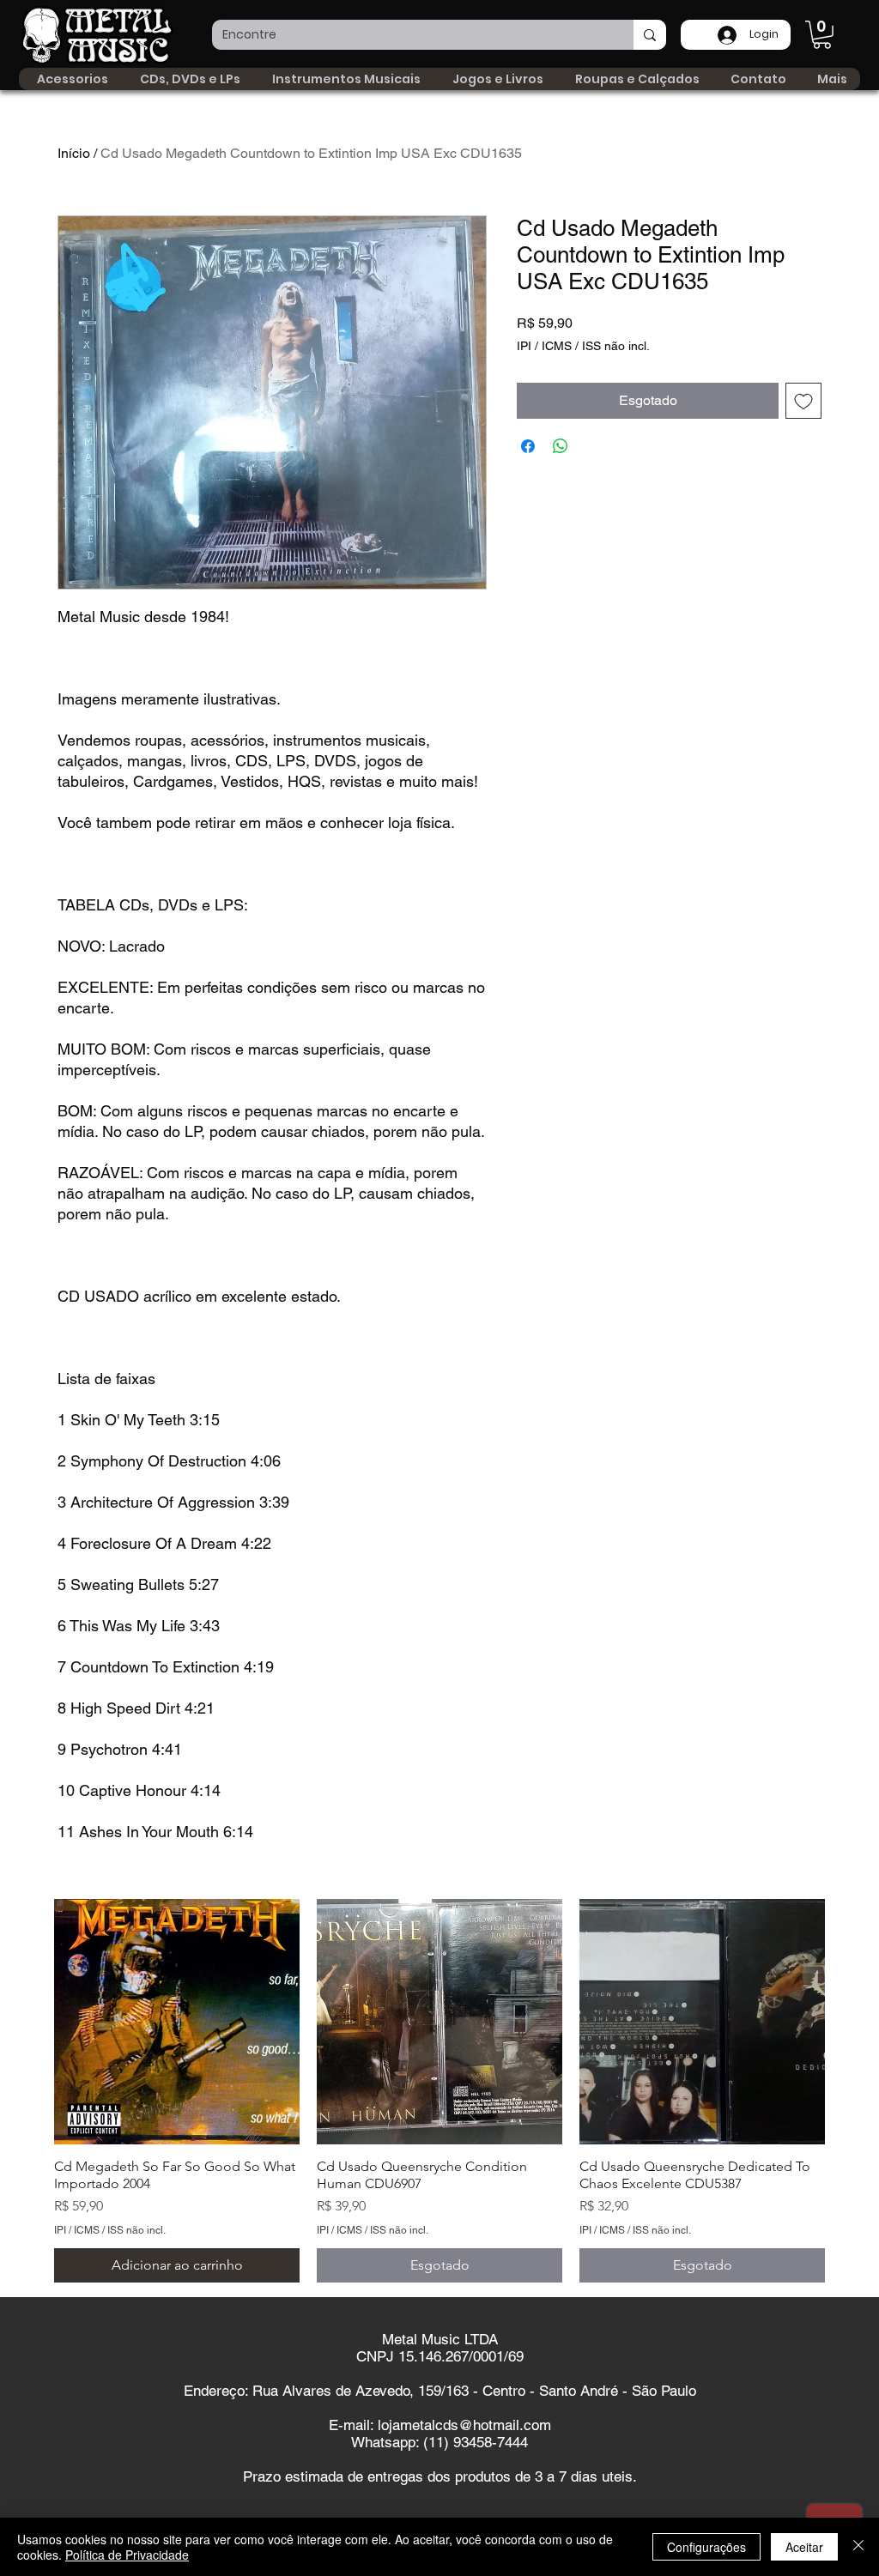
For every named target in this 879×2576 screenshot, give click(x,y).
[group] (439, 2091)
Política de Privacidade (127, 2555)
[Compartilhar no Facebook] (528, 446)
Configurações (706, 2547)
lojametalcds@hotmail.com (464, 2425)
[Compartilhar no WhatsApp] (561, 446)
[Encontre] (650, 35)
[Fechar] (858, 2547)
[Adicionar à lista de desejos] (803, 401)
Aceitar (804, 2547)
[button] (822, 35)
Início (74, 153)
